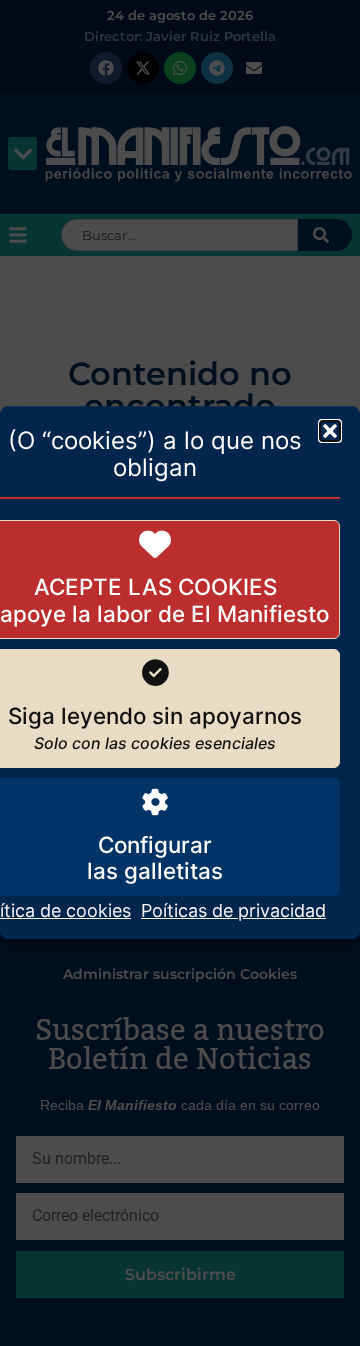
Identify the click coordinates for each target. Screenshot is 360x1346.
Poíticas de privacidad (233, 911)
